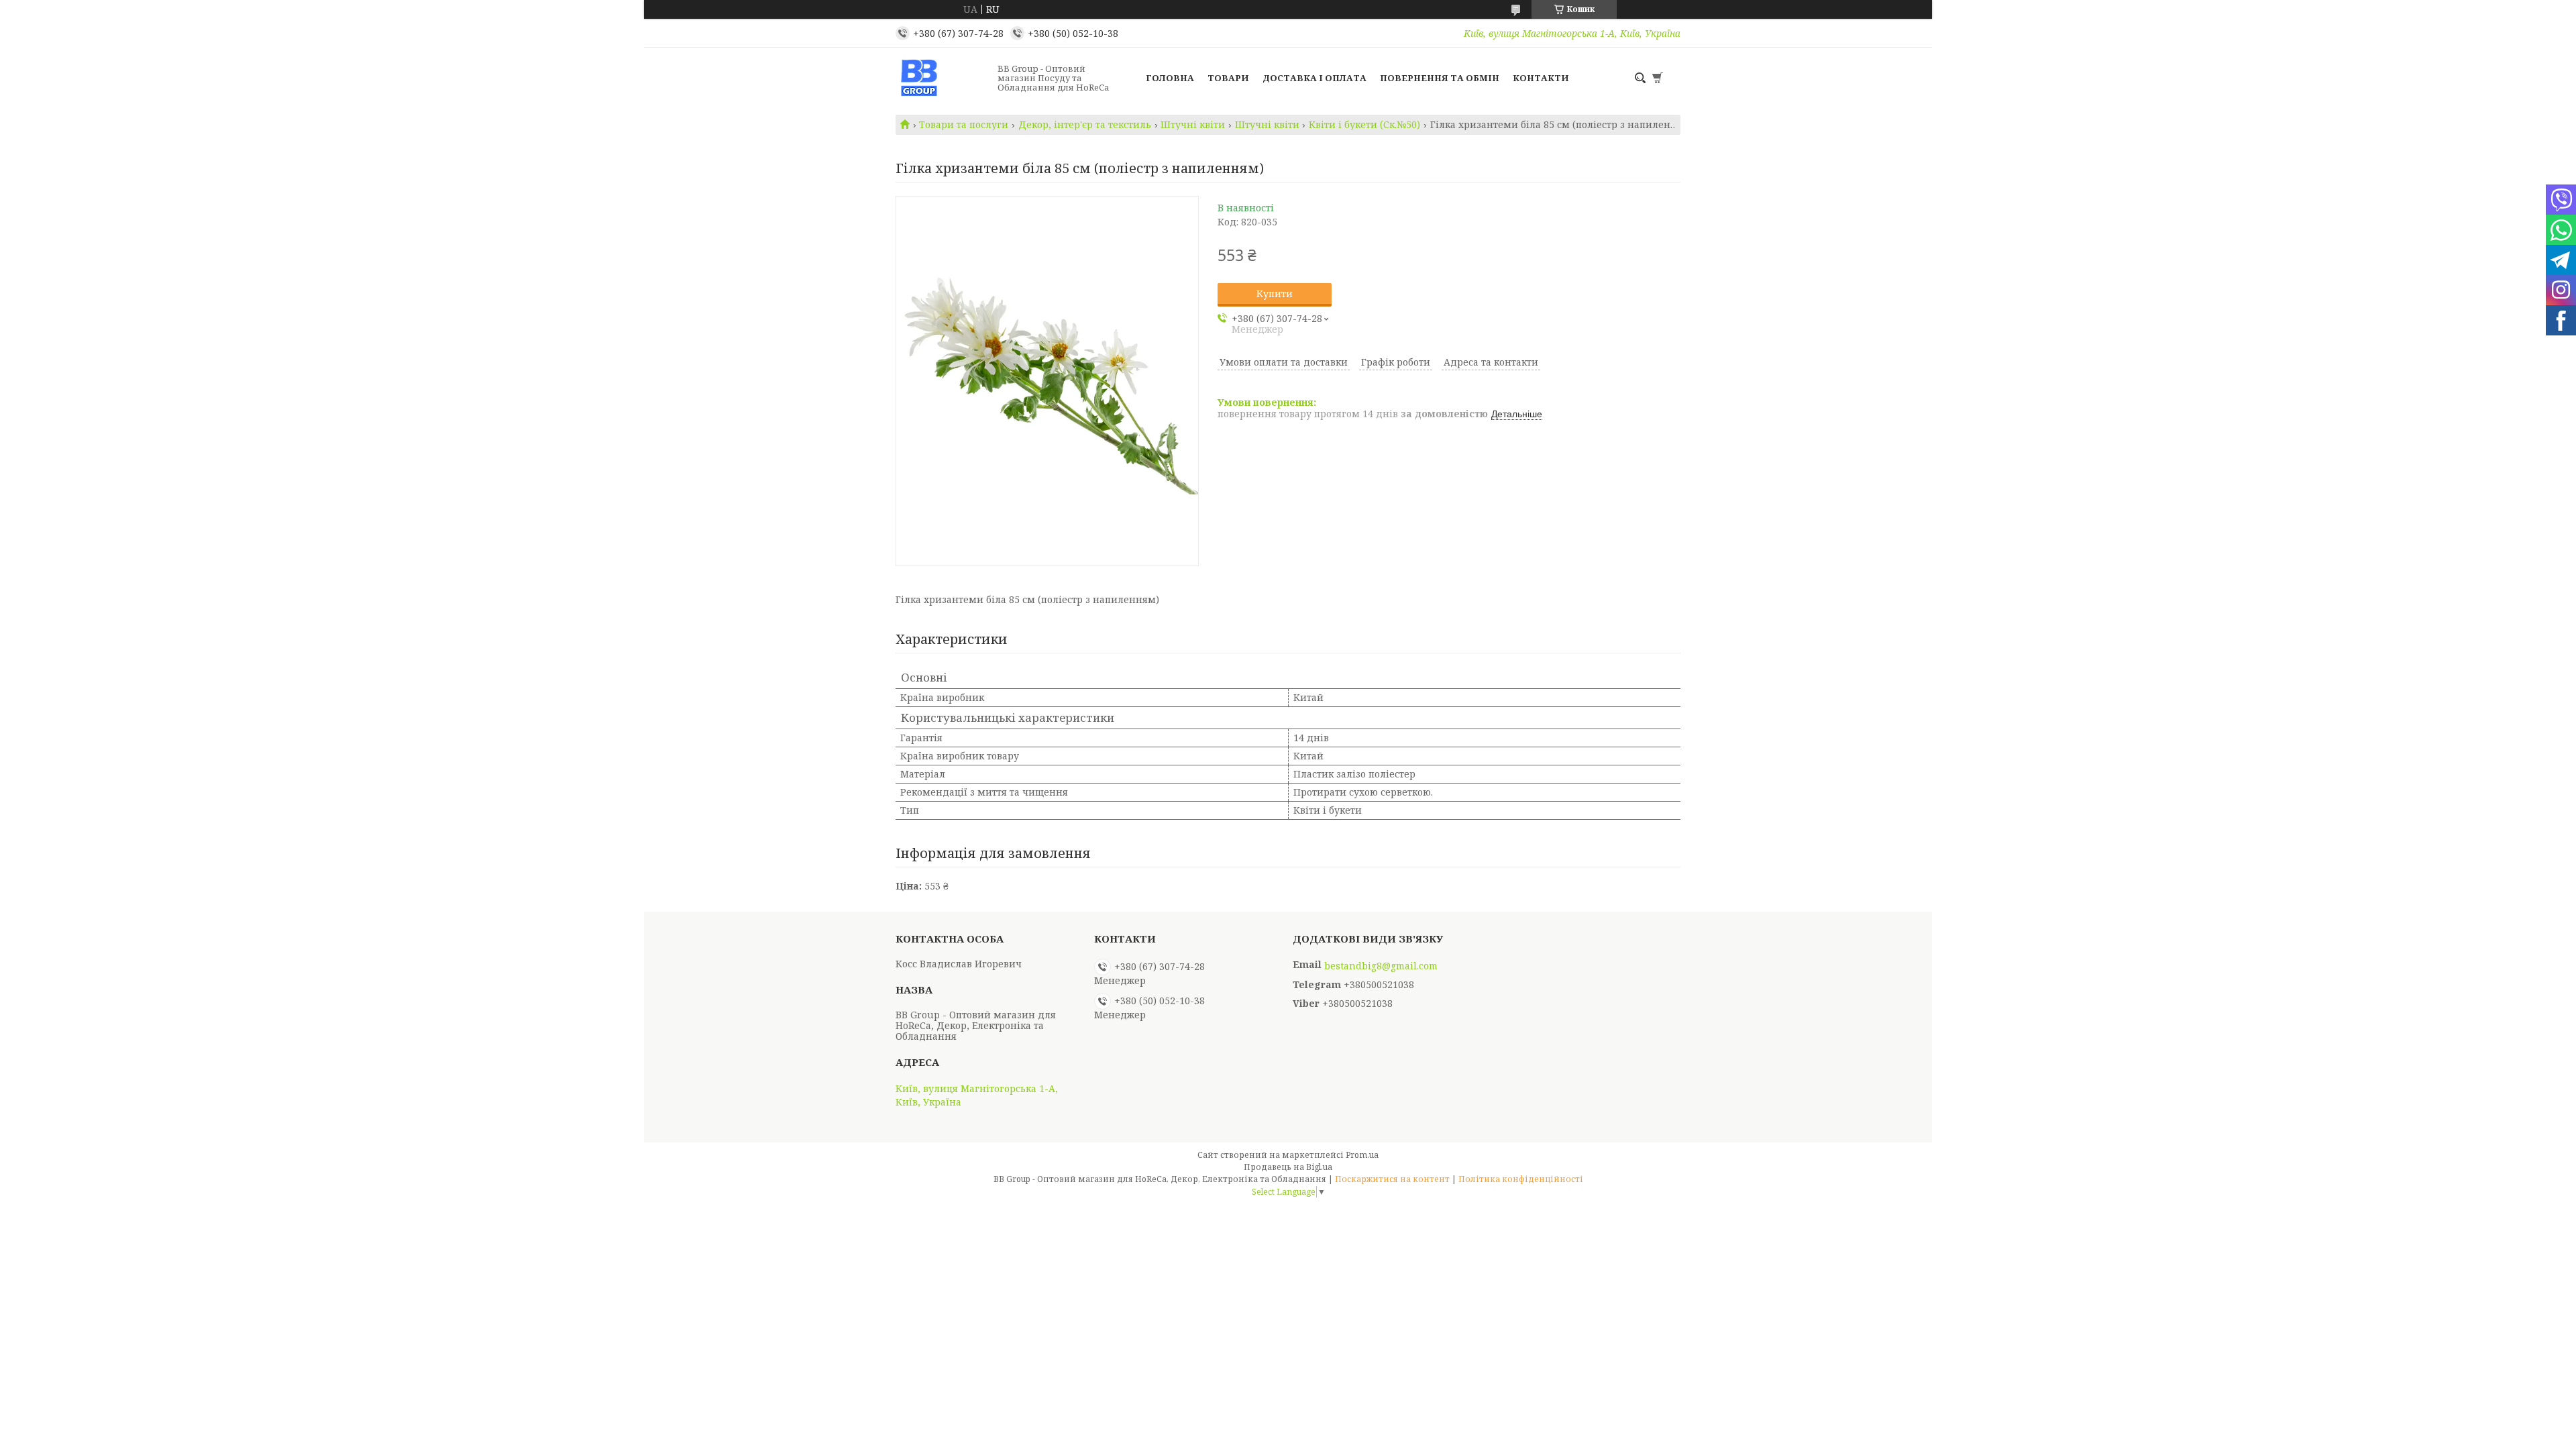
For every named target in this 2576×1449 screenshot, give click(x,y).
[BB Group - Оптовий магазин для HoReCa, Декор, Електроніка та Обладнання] (943, 78)
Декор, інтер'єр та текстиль (1085, 125)
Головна (1170, 78)
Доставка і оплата (1314, 78)
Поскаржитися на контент (1392, 1179)
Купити (1275, 293)
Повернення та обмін (1440, 78)
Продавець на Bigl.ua (1288, 1167)
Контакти (1541, 78)
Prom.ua (1362, 1155)
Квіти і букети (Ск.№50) (1364, 125)
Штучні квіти (1193, 125)
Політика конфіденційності (1521, 1179)
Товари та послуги (964, 125)
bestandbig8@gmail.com (1381, 966)
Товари (1228, 78)
